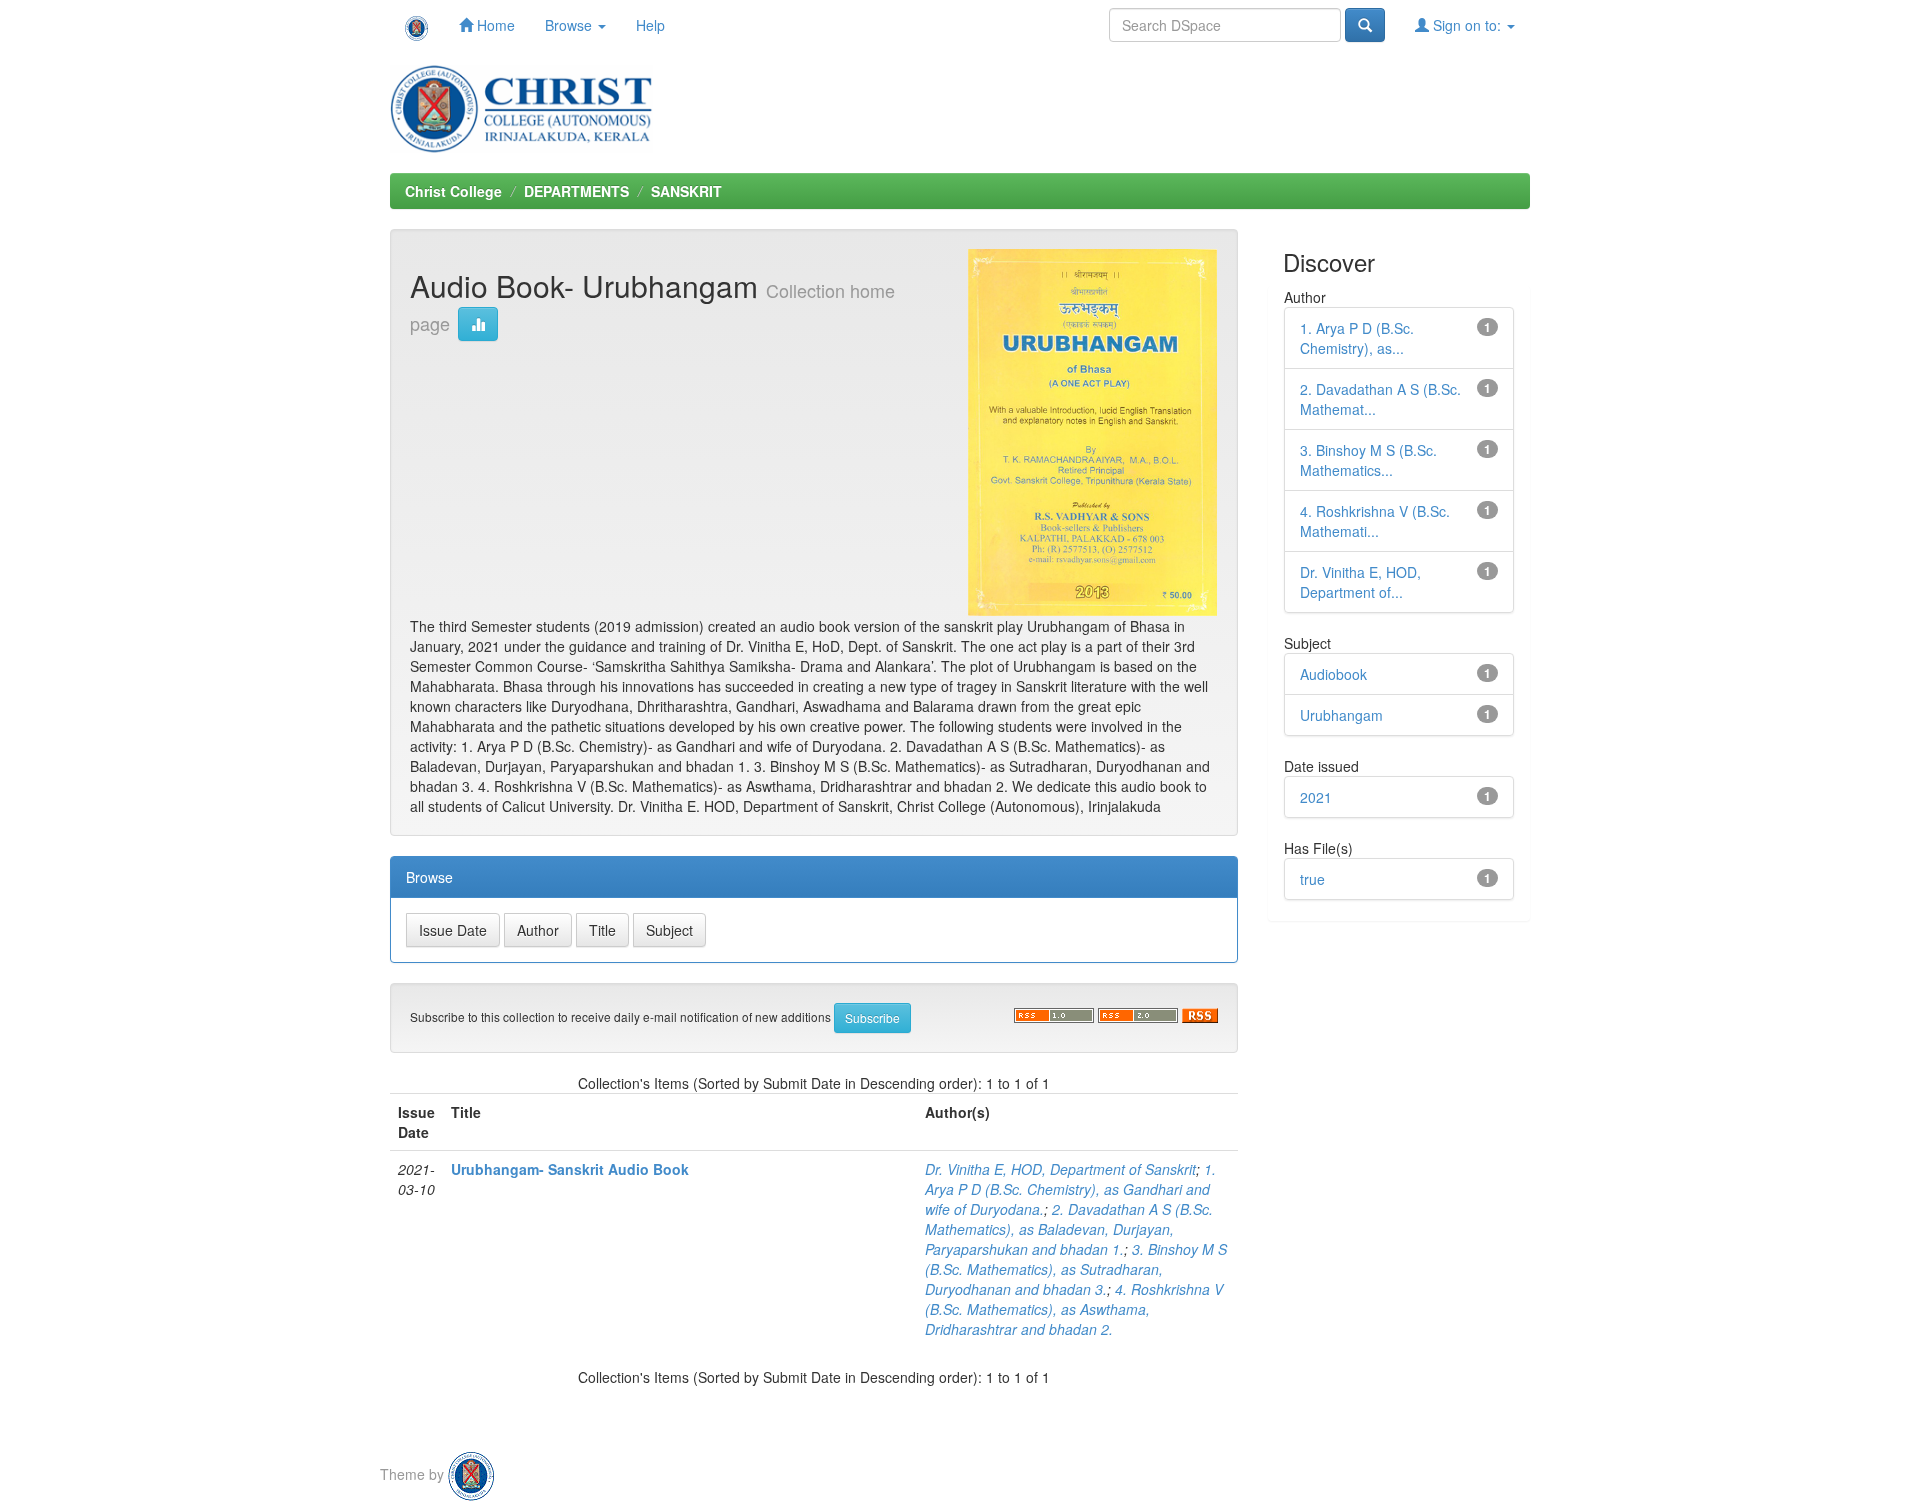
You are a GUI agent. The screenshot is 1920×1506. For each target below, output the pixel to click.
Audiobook (1333, 674)
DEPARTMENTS (576, 191)
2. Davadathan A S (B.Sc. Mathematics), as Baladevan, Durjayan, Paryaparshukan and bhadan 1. (1069, 1229)
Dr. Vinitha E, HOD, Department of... (1360, 582)
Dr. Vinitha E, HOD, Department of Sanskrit (1060, 1169)
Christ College (453, 191)
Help (650, 25)
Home (494, 25)
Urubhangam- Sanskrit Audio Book (570, 1169)
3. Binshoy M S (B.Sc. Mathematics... (1368, 460)
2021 (1316, 797)
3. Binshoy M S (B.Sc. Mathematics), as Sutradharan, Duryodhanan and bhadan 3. (1076, 1269)
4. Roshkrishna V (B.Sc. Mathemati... (1375, 521)
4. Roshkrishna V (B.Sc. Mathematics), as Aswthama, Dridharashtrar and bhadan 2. (1074, 1309)
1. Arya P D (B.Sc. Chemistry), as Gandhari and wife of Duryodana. (1070, 1189)
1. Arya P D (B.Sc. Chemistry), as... (1357, 338)
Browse (570, 25)
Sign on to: (1467, 25)
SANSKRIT (686, 191)
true (1312, 879)
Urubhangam (1341, 715)
